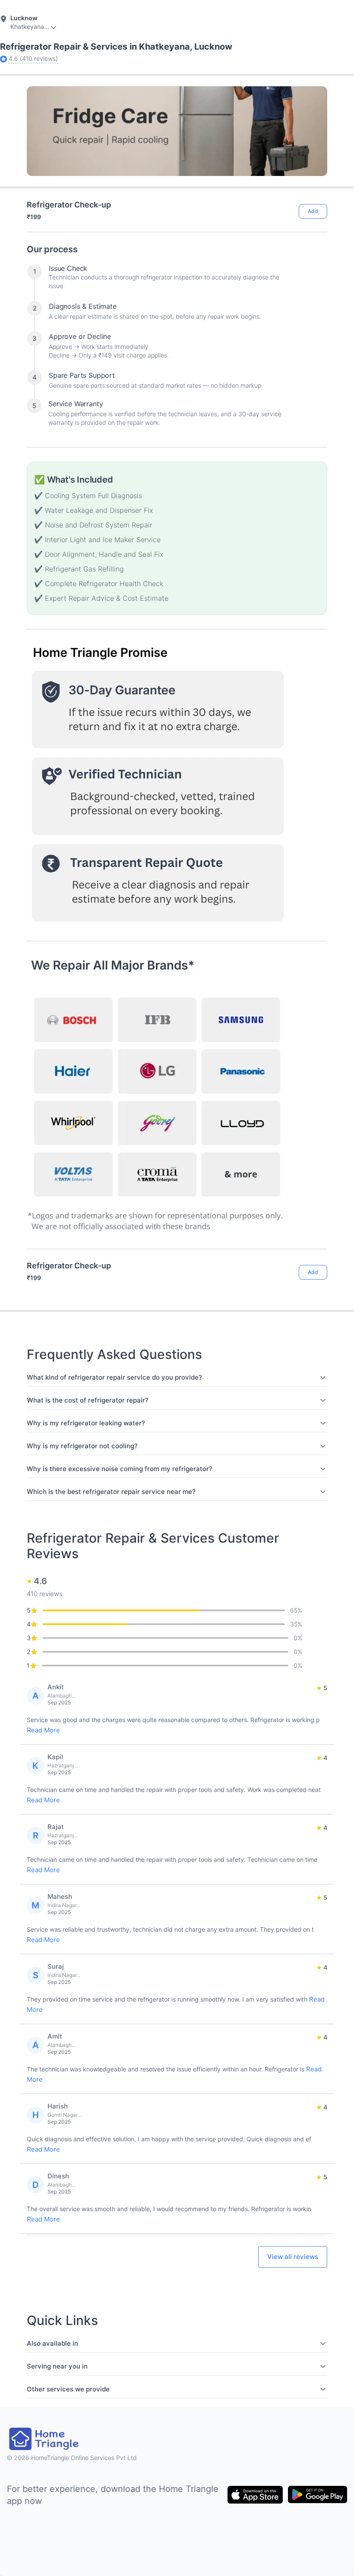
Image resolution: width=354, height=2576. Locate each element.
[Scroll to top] (314, 1238)
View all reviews (293, 2257)
